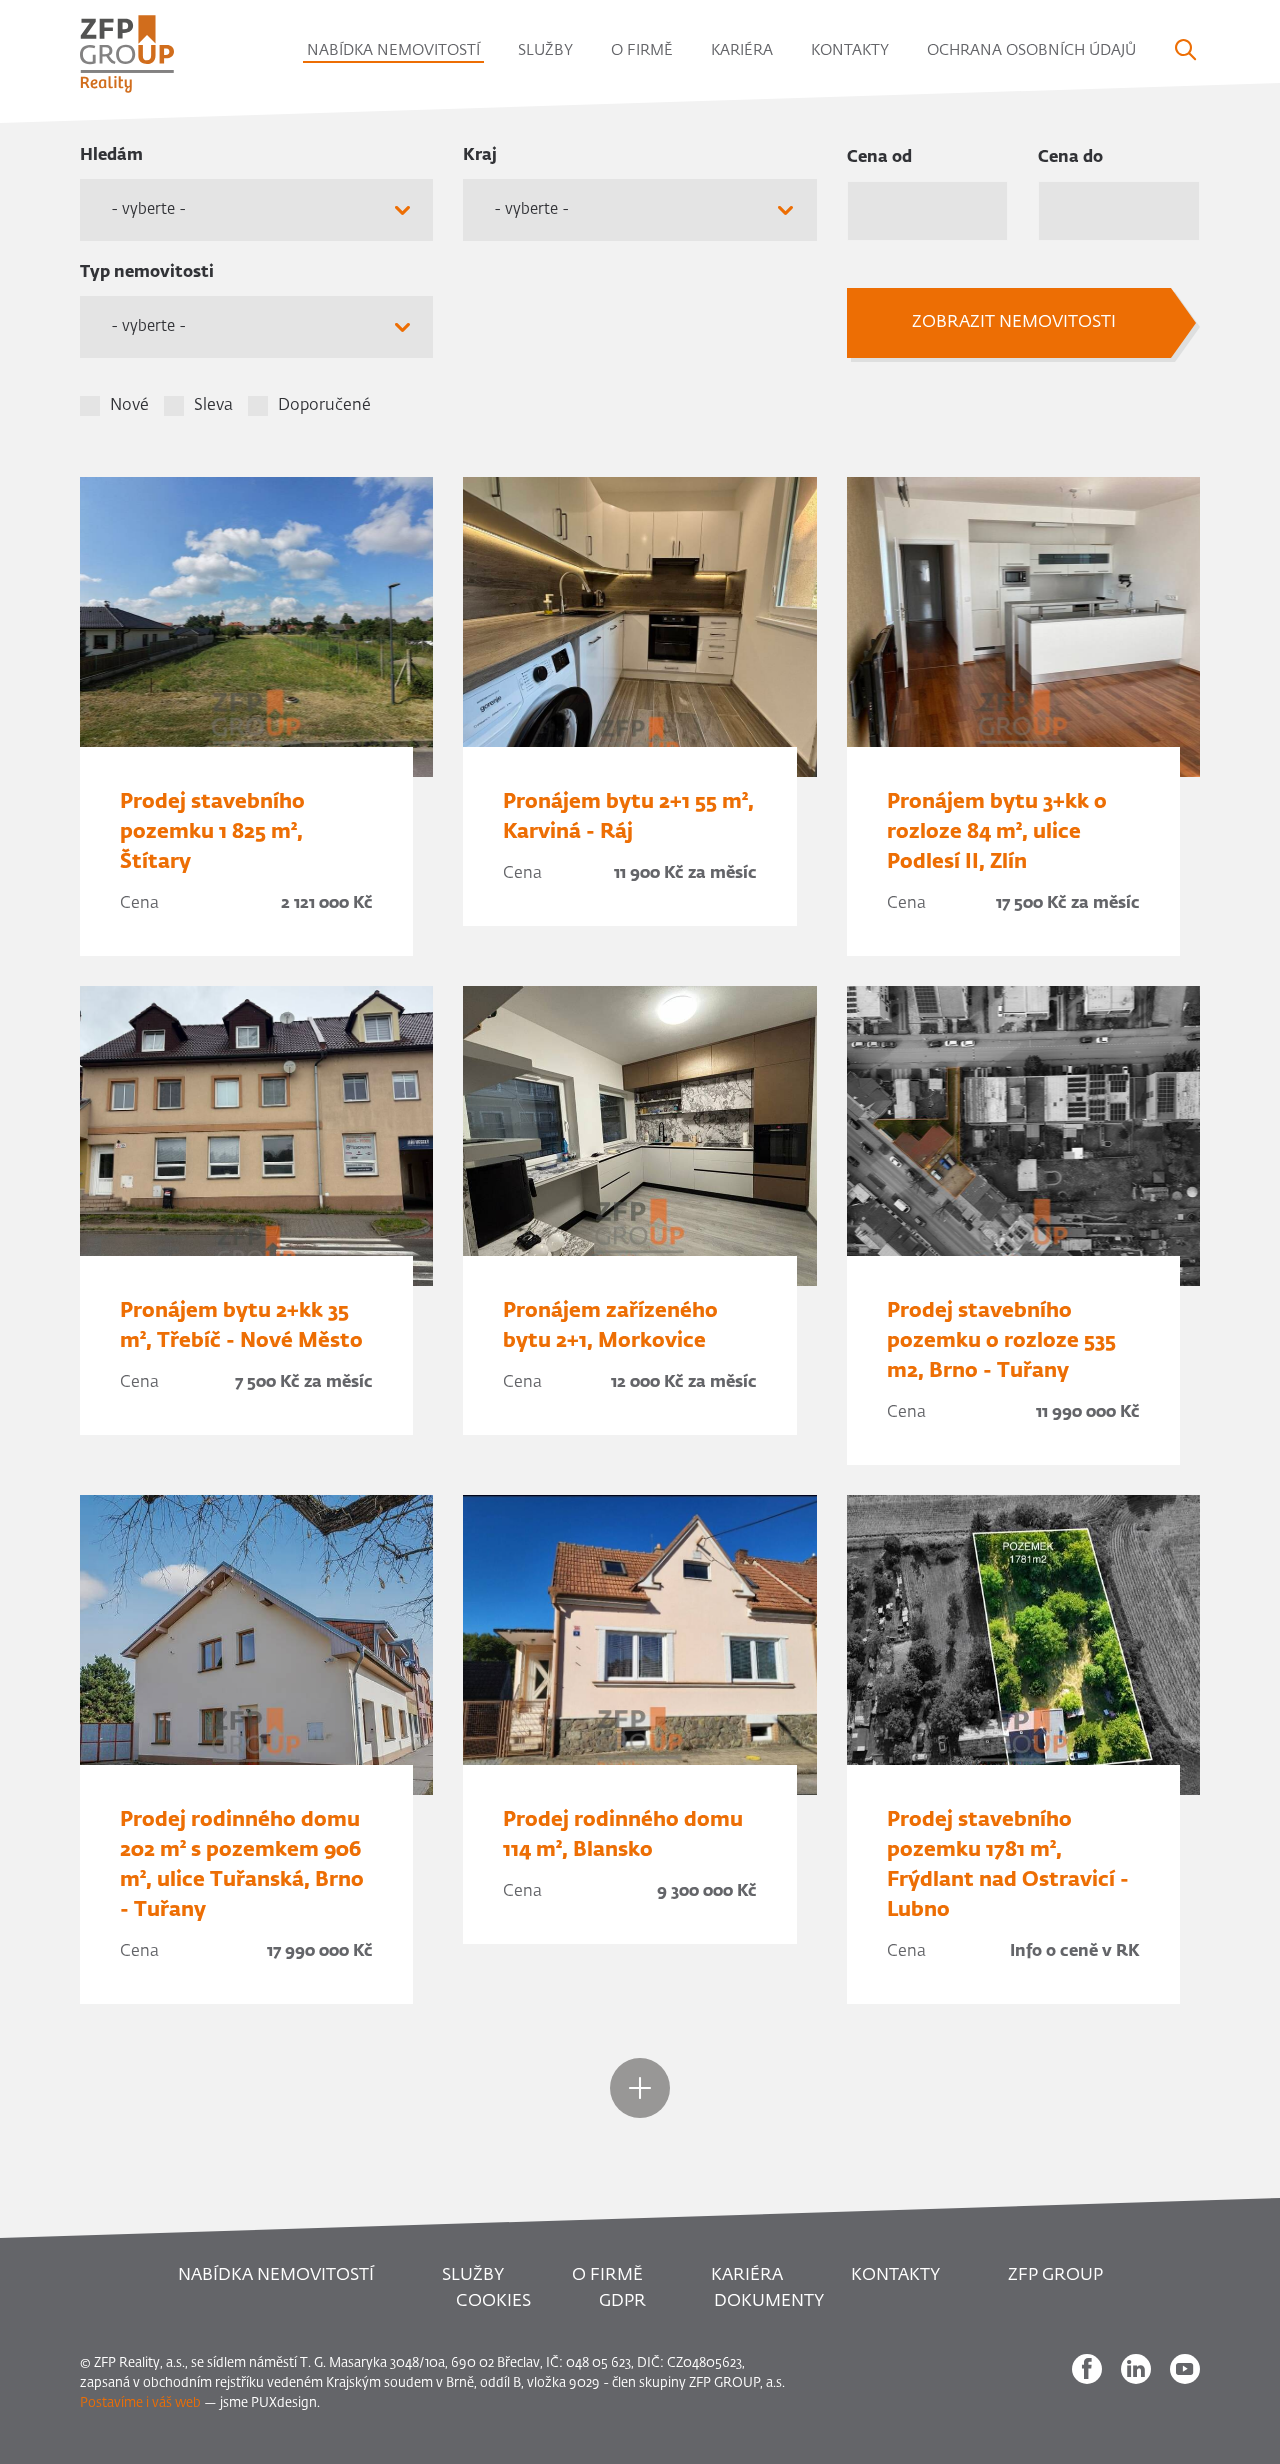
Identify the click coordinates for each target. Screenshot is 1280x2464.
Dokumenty (769, 2301)
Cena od (879, 158)
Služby (545, 50)
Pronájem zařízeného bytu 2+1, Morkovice (610, 1326)
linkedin (1136, 2369)
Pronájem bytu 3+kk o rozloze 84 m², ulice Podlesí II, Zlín (997, 832)
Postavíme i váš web (140, 2403)
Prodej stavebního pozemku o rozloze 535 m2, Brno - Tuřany (1001, 1341)
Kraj (480, 156)
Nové (129, 406)
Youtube (1185, 2369)
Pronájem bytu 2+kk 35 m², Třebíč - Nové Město (241, 1326)
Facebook (1087, 2369)
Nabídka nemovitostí (393, 50)
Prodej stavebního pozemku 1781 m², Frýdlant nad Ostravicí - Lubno (1008, 1865)
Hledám (111, 156)
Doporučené (324, 406)
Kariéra (742, 50)
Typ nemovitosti (147, 273)
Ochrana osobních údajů (1031, 50)
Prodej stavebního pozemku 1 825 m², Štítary (212, 832)
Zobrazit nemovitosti (1014, 322)
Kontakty (850, 50)
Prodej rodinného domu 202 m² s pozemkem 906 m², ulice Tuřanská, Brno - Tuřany (242, 1865)
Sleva (213, 406)
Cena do (1070, 158)
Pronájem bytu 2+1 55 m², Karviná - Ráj (628, 817)
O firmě (642, 50)
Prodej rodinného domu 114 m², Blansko (623, 1835)
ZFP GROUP (1055, 2275)
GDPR (622, 2301)
